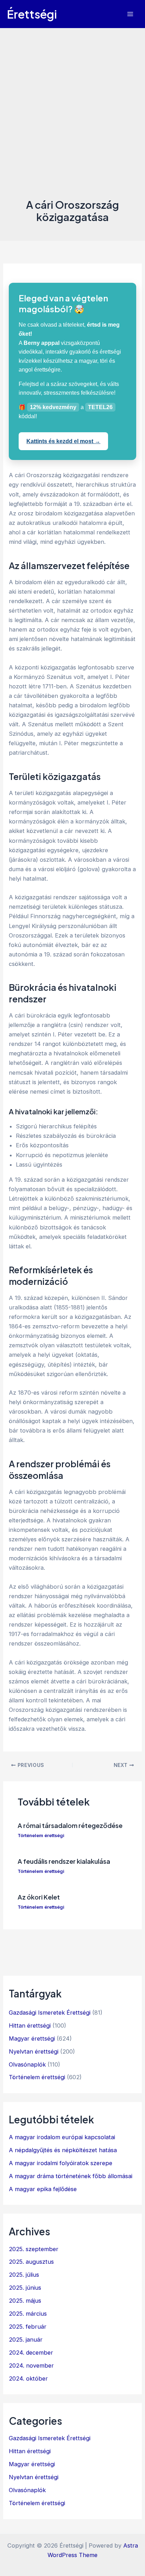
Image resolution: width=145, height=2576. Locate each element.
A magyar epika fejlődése (43, 2189)
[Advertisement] (72, 121)
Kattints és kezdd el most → (63, 441)
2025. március (28, 2314)
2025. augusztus (31, 2262)
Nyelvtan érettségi (34, 2051)
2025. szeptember (34, 2249)
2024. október (28, 2378)
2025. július (24, 2275)
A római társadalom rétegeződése (70, 1825)
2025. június (25, 2288)
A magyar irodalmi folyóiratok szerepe (61, 2163)
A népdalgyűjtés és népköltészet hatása (63, 2150)
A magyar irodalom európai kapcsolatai (62, 2137)
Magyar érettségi (32, 2038)
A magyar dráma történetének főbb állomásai (71, 2176)
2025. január (26, 2340)
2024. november (31, 2365)
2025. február (28, 2327)
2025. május (25, 2301)
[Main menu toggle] (130, 14)
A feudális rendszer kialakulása (64, 1861)
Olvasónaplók (27, 2064)
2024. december (31, 2353)
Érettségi (32, 14)
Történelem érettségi (41, 1836)
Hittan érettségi (30, 2026)
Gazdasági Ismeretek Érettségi (50, 2013)
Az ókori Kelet (39, 1897)
